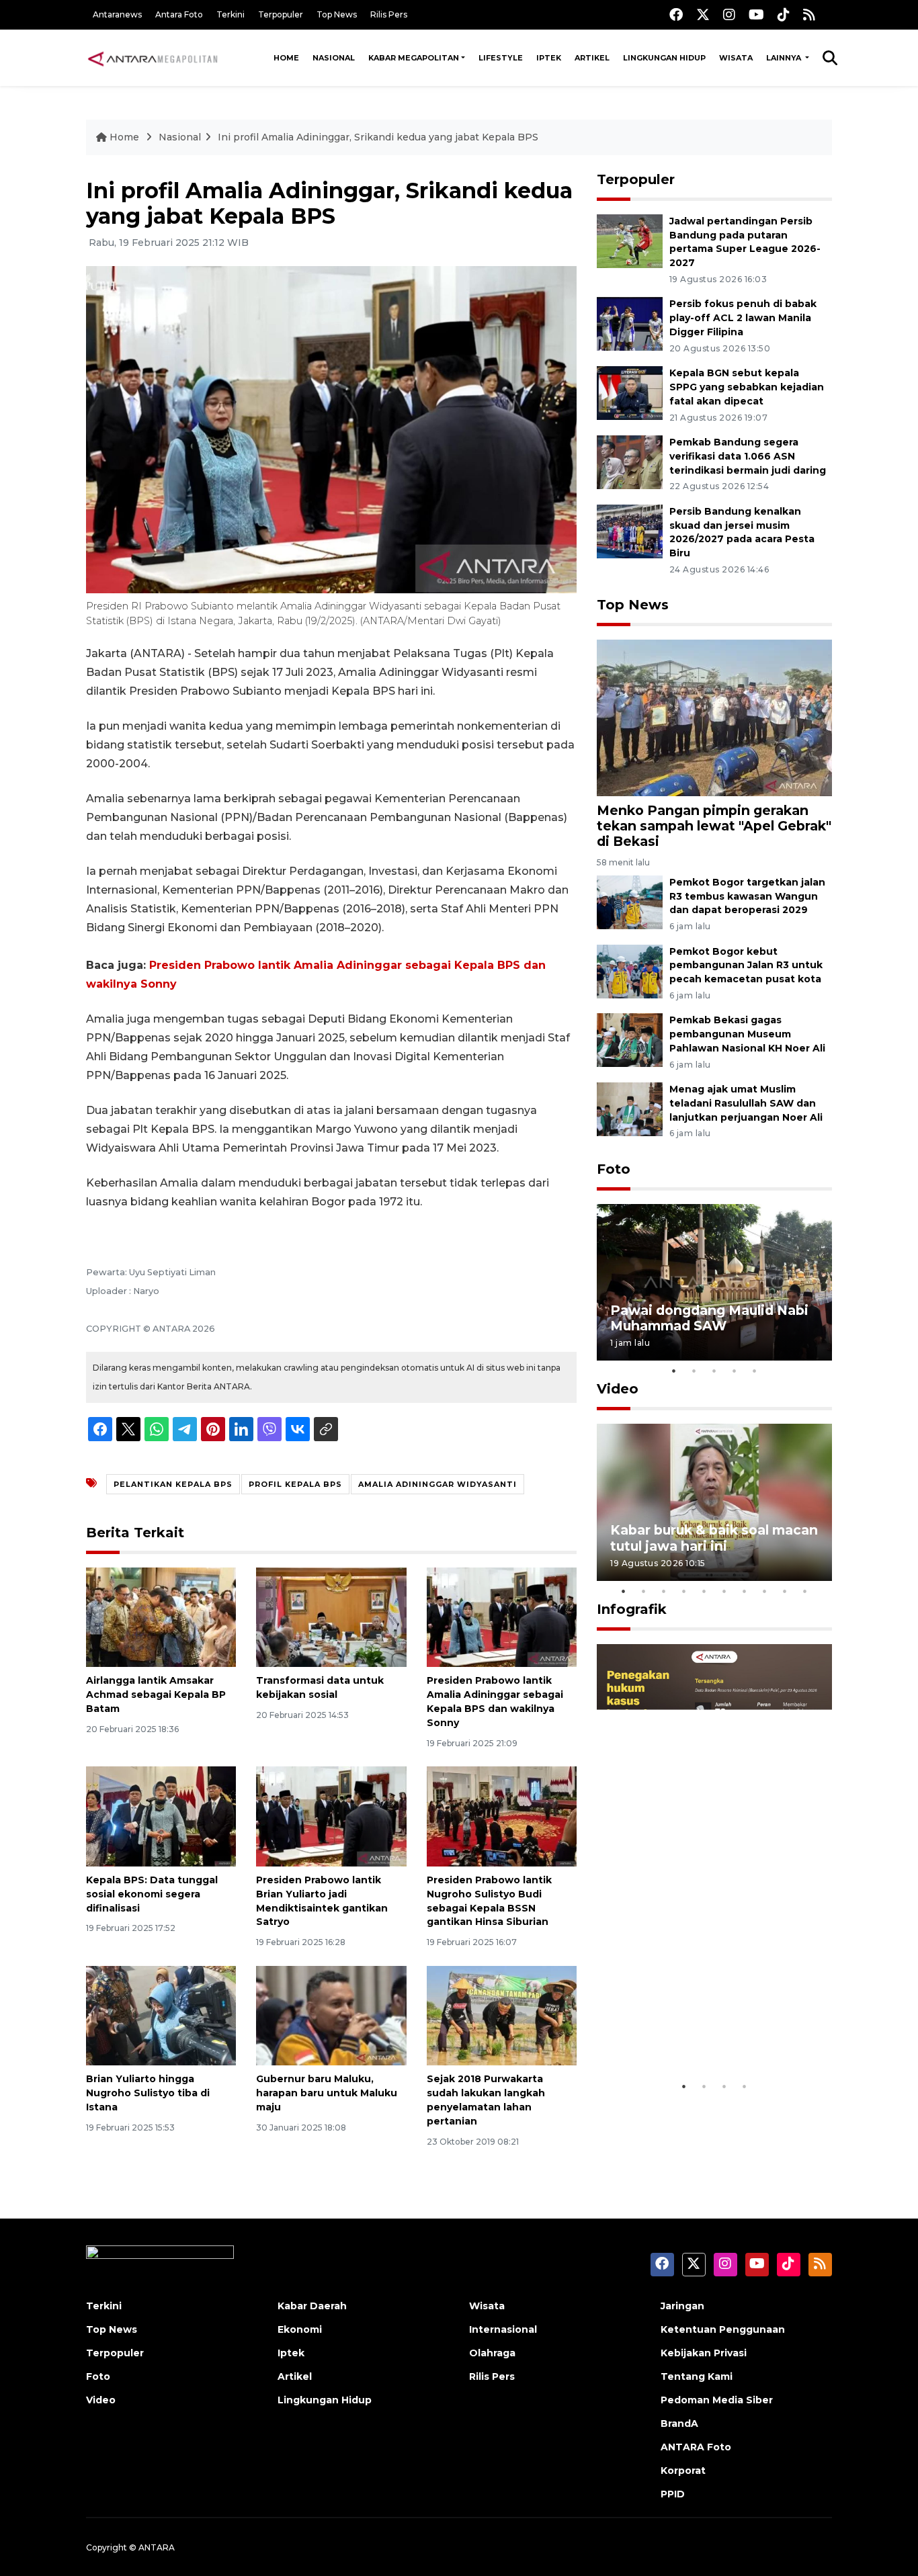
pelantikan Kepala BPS (173, 1484)
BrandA (679, 2423)
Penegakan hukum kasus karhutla (695, 2032)
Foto (614, 1169)
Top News (337, 14)
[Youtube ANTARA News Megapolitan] (756, 14)
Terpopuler (281, 14)
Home (286, 58)
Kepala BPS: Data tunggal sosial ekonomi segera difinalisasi (152, 1894)
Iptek (549, 58)
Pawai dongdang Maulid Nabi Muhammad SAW (709, 1318)
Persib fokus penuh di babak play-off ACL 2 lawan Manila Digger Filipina (743, 318)
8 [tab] (765, 1591)
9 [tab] (785, 1591)
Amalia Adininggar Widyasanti (437, 1484)
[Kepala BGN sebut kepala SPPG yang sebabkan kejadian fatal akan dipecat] (630, 392)
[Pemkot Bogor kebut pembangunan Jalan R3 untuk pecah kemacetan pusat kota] (630, 971)
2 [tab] (694, 1371)
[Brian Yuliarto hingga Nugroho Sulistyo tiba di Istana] (161, 2015)
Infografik (632, 1609)
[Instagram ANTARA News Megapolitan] (729, 14)
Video (618, 1389)
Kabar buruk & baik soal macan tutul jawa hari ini (714, 1538)
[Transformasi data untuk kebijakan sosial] (331, 1616)
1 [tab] (674, 1371)
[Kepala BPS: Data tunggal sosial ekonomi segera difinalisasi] (161, 1816)
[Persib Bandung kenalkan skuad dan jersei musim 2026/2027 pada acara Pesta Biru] (630, 530)
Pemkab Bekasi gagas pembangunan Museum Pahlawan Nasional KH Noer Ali (747, 1034)
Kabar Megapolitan (414, 58)
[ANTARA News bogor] (153, 58)
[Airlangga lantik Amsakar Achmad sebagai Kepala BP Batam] (161, 1616)
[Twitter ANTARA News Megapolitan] (703, 14)
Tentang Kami (697, 2376)
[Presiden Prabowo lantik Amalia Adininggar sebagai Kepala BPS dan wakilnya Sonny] (502, 1616)
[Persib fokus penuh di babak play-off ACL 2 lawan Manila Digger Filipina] (630, 324)
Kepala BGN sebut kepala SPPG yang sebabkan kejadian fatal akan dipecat (747, 387)
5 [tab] (755, 1371)
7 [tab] (745, 1591)
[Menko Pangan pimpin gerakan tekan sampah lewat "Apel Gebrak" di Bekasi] (714, 717)
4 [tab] (735, 1371)
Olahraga (492, 2353)
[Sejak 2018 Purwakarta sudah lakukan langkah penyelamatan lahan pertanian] (502, 2015)
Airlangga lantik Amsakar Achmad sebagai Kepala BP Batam (156, 1694)
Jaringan (682, 2306)
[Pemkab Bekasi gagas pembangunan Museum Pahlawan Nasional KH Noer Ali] (630, 1040)
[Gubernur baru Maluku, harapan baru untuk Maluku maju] (331, 2015)
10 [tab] (805, 1591)
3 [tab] (714, 1371)
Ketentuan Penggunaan (723, 2329)
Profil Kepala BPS (295, 1484)
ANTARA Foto (696, 2447)
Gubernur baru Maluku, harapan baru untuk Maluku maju (327, 2093)
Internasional (503, 2329)
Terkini (231, 14)
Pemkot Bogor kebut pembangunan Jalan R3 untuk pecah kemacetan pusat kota (746, 965)
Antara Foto (179, 14)
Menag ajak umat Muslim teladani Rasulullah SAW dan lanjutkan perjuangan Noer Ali (746, 1103)
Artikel (592, 58)
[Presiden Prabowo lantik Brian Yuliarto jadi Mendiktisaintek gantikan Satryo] (331, 1816)
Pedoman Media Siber (717, 2400)
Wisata (736, 58)
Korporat (683, 2471)
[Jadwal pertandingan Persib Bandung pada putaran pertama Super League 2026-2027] (630, 240)
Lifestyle (501, 58)
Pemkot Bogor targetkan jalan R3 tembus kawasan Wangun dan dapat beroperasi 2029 (747, 896)
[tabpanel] (714, 1282)
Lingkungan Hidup (664, 58)
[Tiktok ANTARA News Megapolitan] (784, 14)
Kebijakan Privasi (704, 2353)
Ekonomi (300, 2329)
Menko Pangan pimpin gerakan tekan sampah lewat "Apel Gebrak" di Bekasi (714, 826)
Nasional (334, 58)
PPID (673, 2494)
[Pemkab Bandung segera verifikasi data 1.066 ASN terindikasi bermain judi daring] (630, 461)
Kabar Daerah (312, 2306)
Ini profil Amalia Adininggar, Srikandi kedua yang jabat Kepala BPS (378, 137)
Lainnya (785, 58)
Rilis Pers (389, 14)
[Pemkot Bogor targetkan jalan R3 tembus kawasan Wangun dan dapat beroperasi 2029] (630, 901)
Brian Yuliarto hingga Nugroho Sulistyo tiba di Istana (148, 2093)
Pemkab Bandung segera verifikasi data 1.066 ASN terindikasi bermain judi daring (748, 456)
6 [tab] (724, 1591)
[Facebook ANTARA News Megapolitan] (676, 14)
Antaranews (117, 14)
